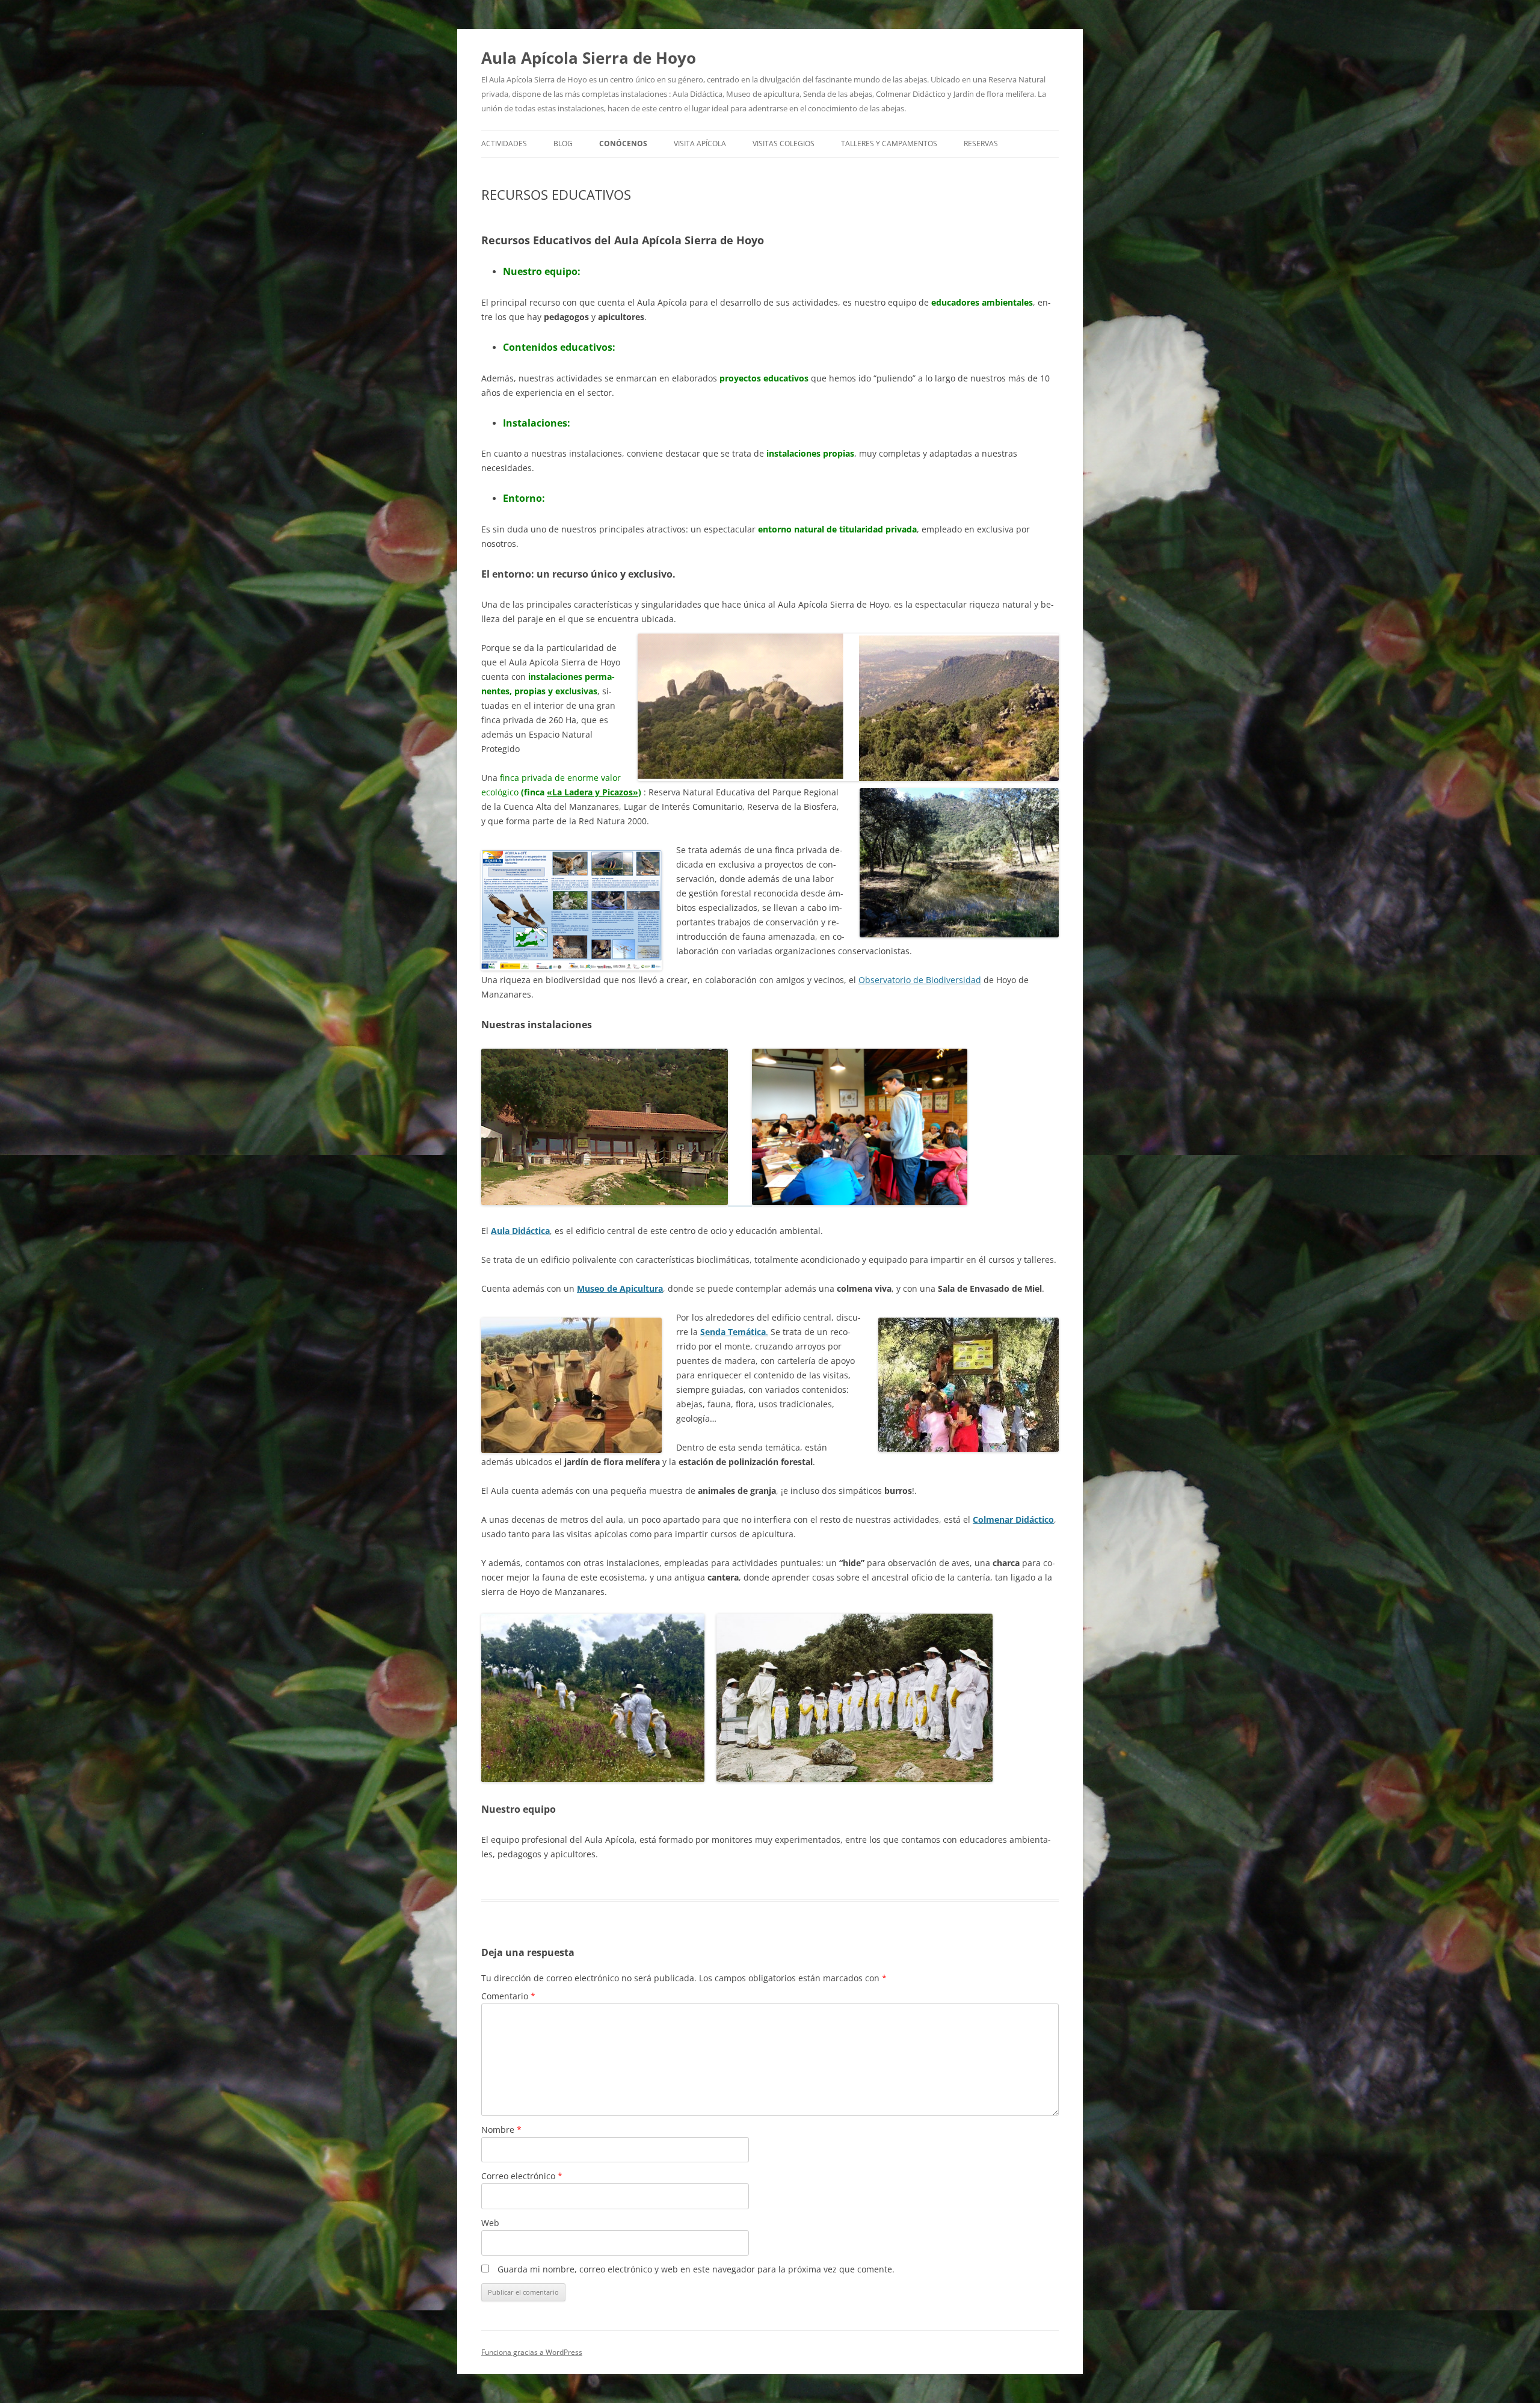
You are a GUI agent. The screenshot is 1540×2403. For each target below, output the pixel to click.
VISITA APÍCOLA (700, 143)
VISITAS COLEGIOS (784, 143)
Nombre (501, 2130)
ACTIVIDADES (504, 143)
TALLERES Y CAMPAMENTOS (889, 143)
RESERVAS (981, 143)
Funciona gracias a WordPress (532, 2352)
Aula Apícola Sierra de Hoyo (589, 58)
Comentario (508, 1996)
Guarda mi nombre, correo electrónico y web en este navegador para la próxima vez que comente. (696, 2269)
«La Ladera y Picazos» (593, 792)
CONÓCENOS (623, 143)
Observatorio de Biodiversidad (920, 980)
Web (490, 2223)
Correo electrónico (522, 2176)
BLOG (563, 143)
